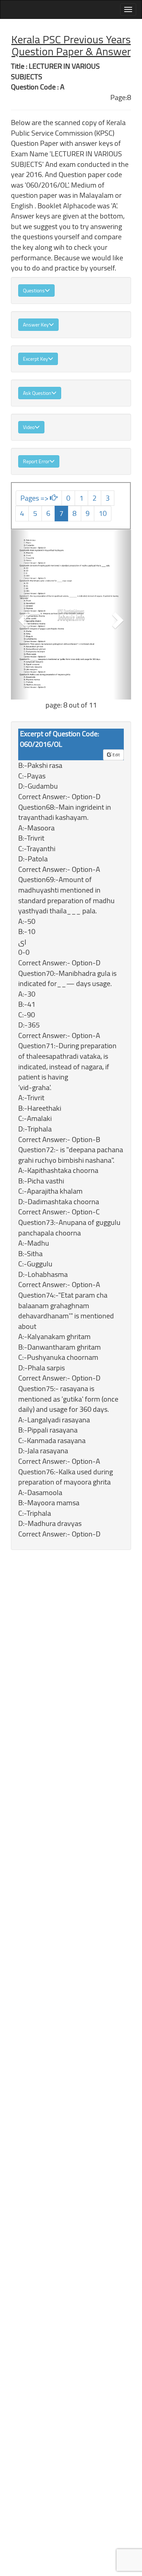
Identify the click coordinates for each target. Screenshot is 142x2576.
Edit (116, 755)
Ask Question (37, 393)
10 (103, 513)
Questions (34, 291)
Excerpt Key (35, 359)
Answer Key (36, 325)
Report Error (36, 461)
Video (29, 427)
